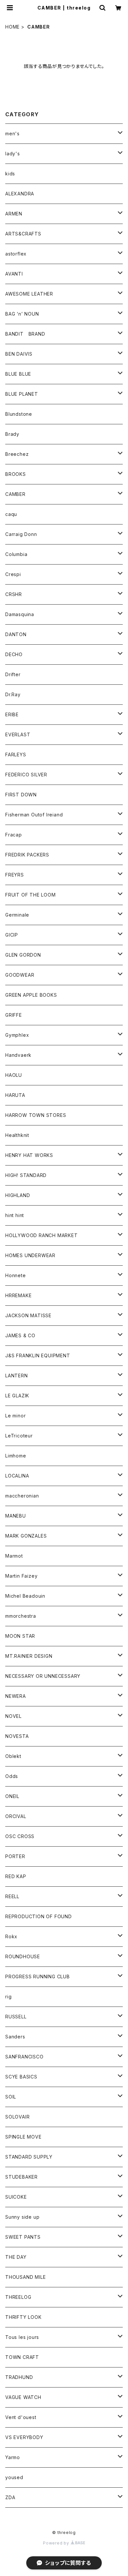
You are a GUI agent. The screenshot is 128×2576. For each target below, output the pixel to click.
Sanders (15, 2037)
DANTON (16, 634)
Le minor (15, 1416)
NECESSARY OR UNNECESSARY (43, 1676)
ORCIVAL (16, 1816)
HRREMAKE (18, 1295)
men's (12, 133)
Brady (12, 434)
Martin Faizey (21, 1576)
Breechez (17, 454)
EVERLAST (18, 734)
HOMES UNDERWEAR (30, 1255)
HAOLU (14, 1075)
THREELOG (18, 2297)
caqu (11, 514)
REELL (12, 1896)
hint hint (15, 1215)
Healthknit (17, 1135)
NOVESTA (17, 1736)
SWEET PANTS (23, 2237)
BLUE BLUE (18, 374)
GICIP (12, 935)
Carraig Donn (21, 534)
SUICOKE (16, 2197)
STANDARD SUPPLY (29, 2157)
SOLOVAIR (17, 2117)
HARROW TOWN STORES (36, 1115)
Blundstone (19, 414)
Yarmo (13, 2457)
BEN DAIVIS (19, 354)
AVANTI (14, 274)
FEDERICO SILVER (26, 775)
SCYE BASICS (21, 2077)
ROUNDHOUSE (23, 1956)
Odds (12, 1776)
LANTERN (17, 1376)
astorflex (16, 254)
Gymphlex (17, 1035)
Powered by (57, 2543)
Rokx (11, 1936)
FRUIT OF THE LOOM (31, 895)
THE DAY (16, 2257)
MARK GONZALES (26, 1536)
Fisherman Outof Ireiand (34, 815)
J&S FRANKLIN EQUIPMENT (38, 1355)
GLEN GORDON (23, 955)
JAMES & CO (20, 1335)
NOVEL (13, 1716)
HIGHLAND (18, 1195)
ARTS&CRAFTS (23, 234)
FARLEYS (16, 755)
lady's (13, 154)
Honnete (16, 1275)
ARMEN (14, 214)
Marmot (14, 1556)
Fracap (14, 835)
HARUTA (15, 1095)
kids (10, 174)
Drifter (13, 674)
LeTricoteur (19, 1436)
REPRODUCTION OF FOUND (39, 1916)
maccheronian (22, 1496)
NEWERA (16, 1696)
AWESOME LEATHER (29, 294)
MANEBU (16, 1516)
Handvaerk (18, 1055)
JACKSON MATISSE (28, 1315)
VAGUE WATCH (23, 2397)
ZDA (10, 2497)
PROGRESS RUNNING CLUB (38, 1976)
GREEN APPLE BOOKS (31, 995)
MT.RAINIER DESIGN (29, 1656)
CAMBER (15, 494)
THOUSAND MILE (25, 2277)
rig (8, 1997)
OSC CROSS (20, 1836)
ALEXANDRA (20, 194)
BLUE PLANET (22, 394)
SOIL (11, 2097)
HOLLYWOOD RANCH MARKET (42, 1235)
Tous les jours (22, 2337)
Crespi (13, 574)
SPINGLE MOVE (23, 2137)
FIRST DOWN (21, 795)
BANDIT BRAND (25, 334)
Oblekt (13, 1756)
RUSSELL (16, 2017)
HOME (12, 27)
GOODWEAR (20, 975)
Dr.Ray (13, 694)
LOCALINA (17, 1476)
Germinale (17, 915)
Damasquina (20, 614)
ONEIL (12, 1796)
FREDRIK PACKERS (27, 855)
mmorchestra (21, 1616)
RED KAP (16, 1876)
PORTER (15, 1856)
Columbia (16, 554)
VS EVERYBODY (24, 2437)
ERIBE (12, 714)
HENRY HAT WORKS (29, 1155)
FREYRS (15, 875)
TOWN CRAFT (22, 2357)
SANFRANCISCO (24, 2057)
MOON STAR (20, 1636)
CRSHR (14, 594)
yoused (14, 2477)
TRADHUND (19, 2377)
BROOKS (16, 474)
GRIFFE (14, 1015)
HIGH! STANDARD (26, 1175)
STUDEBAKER (21, 2177)
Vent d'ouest (21, 2417)
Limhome (16, 1456)
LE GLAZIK (17, 1396)
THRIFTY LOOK (23, 2317)
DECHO (14, 654)
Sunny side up (22, 2217)
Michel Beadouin (25, 1596)
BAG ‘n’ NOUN (22, 314)
